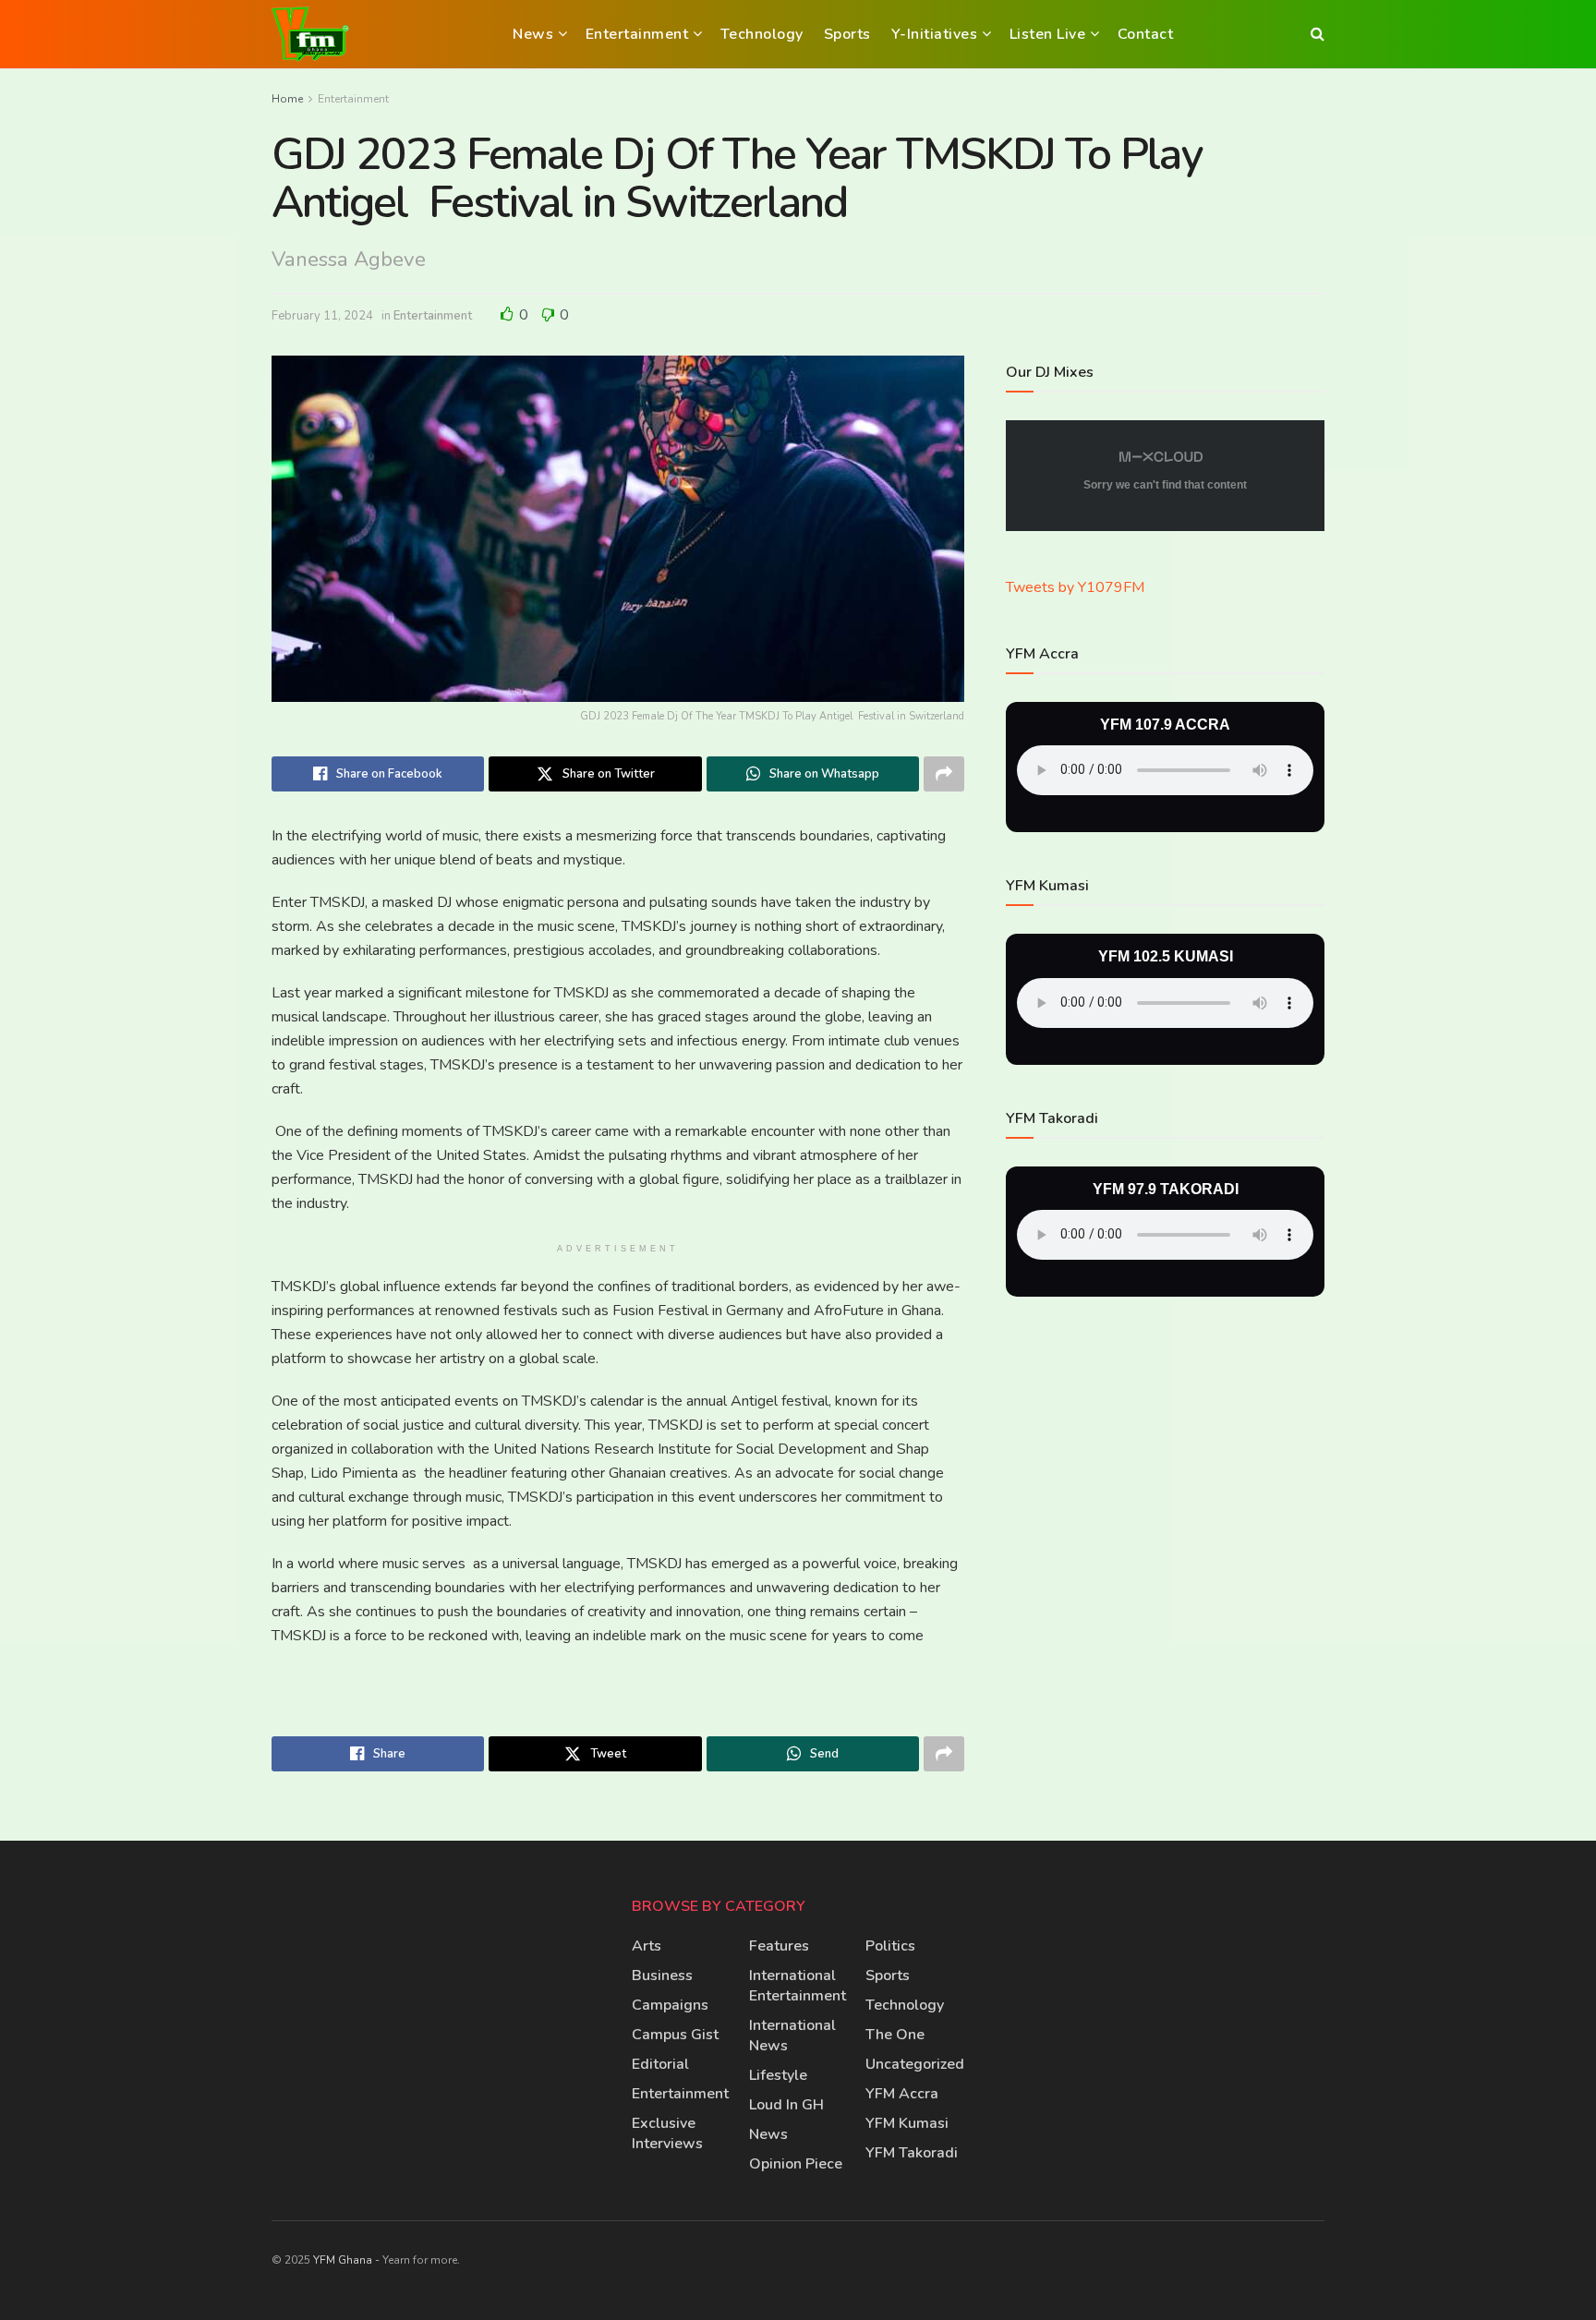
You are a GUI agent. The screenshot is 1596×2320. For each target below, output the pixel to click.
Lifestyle (778, 2075)
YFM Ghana (343, 2260)
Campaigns (670, 2005)
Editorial (660, 2064)
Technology (762, 34)
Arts (647, 1946)
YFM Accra (902, 2094)
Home (287, 99)
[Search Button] (1318, 34)
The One (895, 2035)
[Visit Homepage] (310, 34)
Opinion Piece (796, 2164)
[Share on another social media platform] (944, 774)
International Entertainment (798, 1986)
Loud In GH (786, 2105)
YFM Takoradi (912, 2153)
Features (779, 1946)
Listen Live (1048, 34)
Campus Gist (675, 2035)
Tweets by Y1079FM (1075, 587)
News (533, 34)
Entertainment (637, 34)
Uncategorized (915, 2064)
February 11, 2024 (322, 316)
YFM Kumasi (907, 2123)
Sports (847, 34)
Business (662, 1976)
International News (792, 2036)
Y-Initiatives (935, 34)
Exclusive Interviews (667, 2133)
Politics (890, 1946)
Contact (1146, 34)
